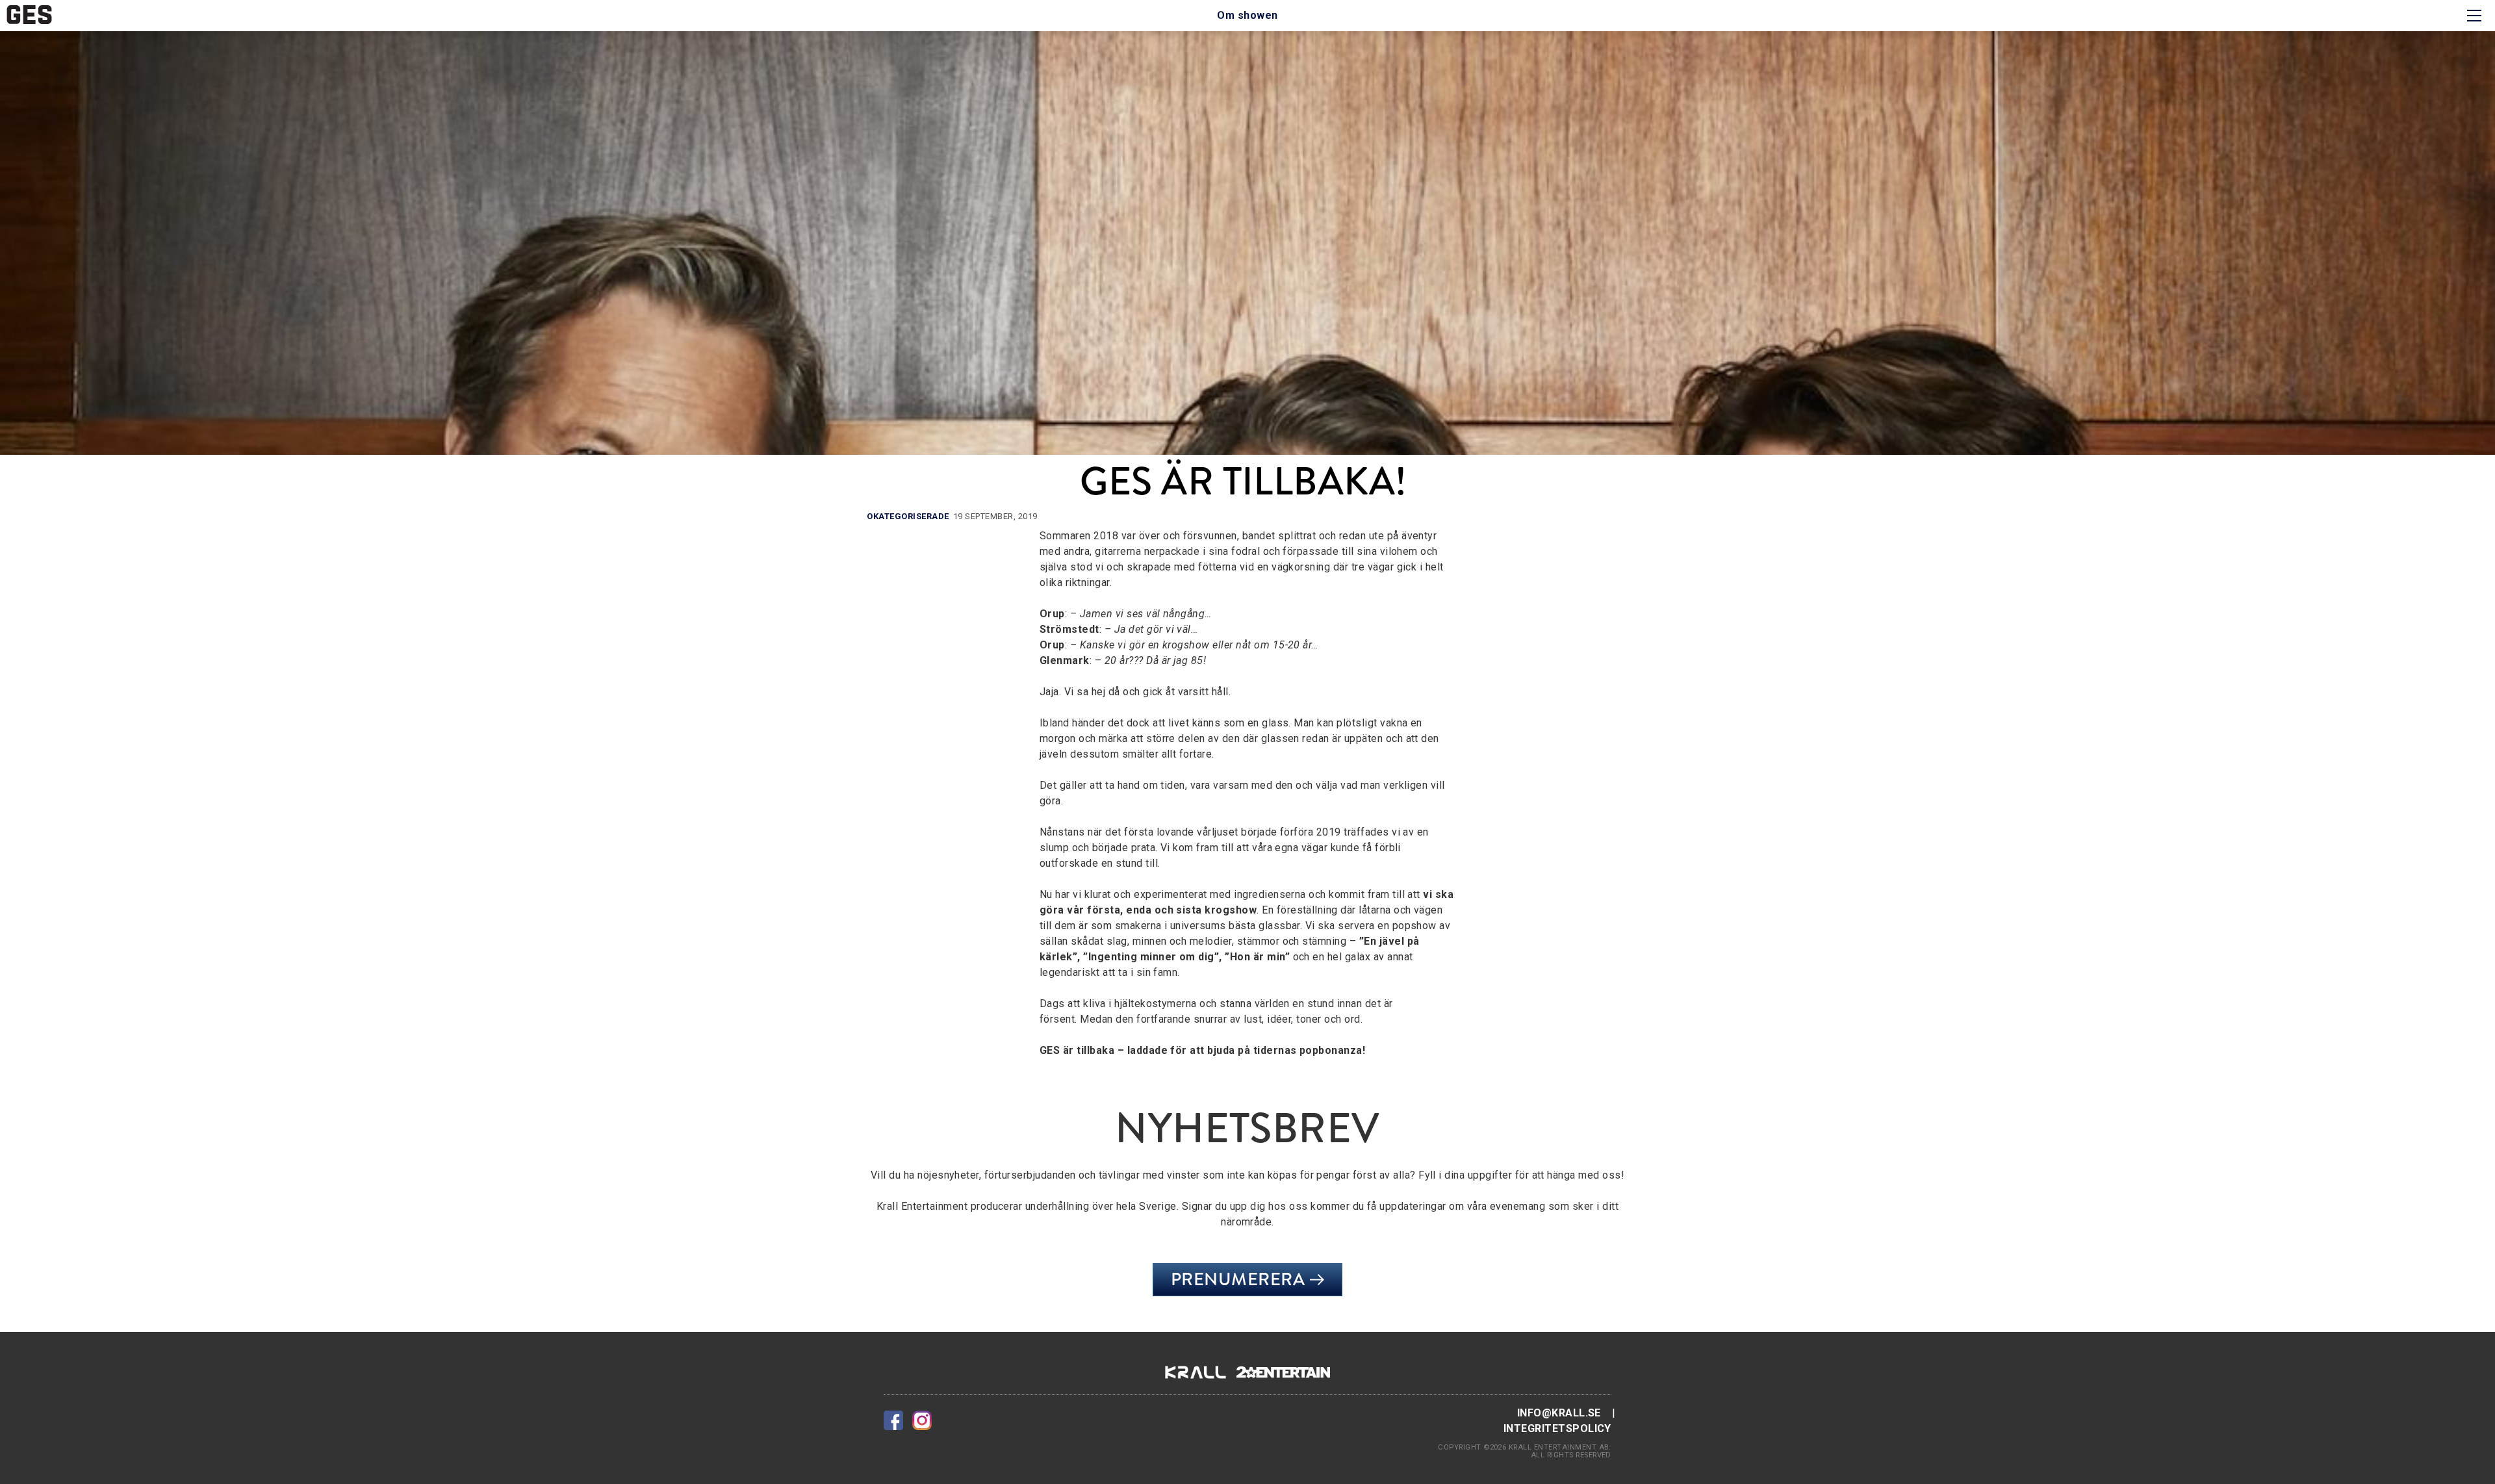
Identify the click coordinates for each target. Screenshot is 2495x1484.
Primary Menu (2474, 16)
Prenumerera (1238, 1279)
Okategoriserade (908, 516)
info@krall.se (1559, 1413)
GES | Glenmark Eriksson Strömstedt (29, 15)
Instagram (922, 1420)
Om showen (1247, 15)
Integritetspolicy (1557, 1428)
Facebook (893, 1420)
